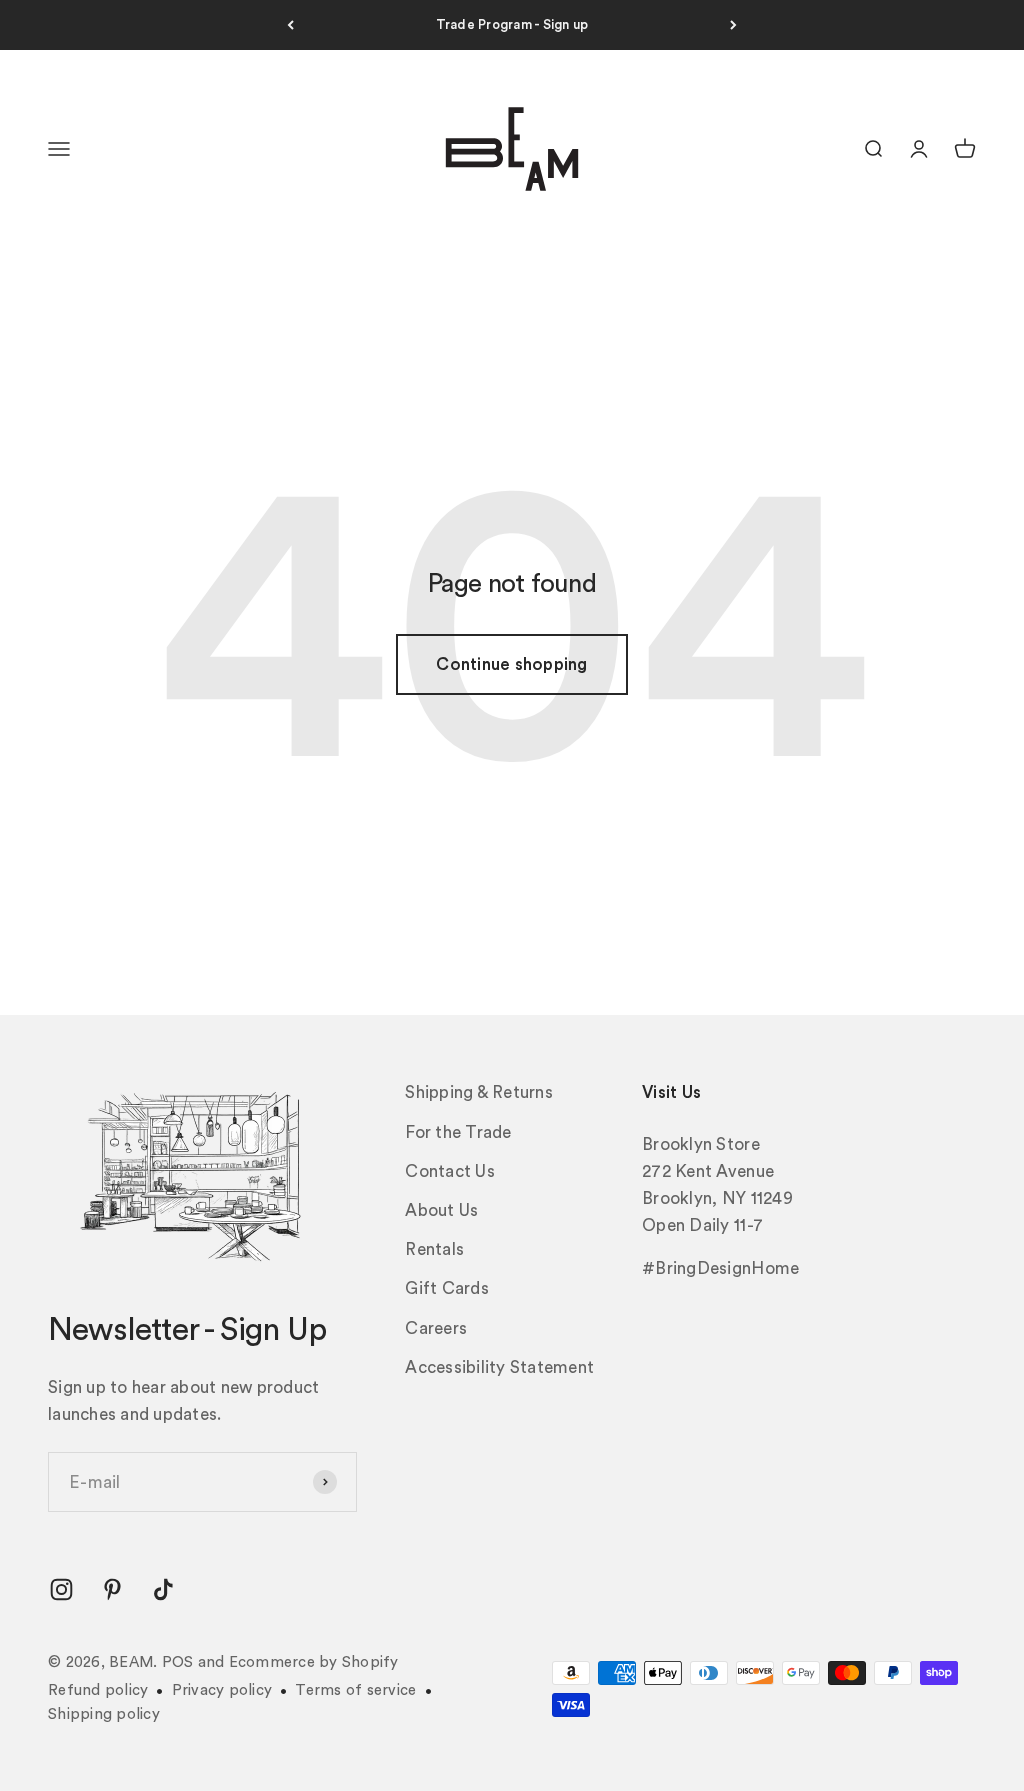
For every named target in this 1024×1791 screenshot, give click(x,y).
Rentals (434, 1249)
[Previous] (290, 25)
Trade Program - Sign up (512, 24)
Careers (436, 1328)
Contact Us (450, 1171)
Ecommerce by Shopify (314, 1662)
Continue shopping (511, 664)
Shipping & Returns (479, 1092)
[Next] (733, 25)
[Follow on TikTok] (163, 1589)
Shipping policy (104, 1714)
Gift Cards (447, 1288)
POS (178, 1662)
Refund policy (98, 1690)
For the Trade (458, 1132)
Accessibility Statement (499, 1367)
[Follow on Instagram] (61, 1589)
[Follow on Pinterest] (112, 1589)
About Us (441, 1210)
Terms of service (355, 1690)
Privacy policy (222, 1690)
